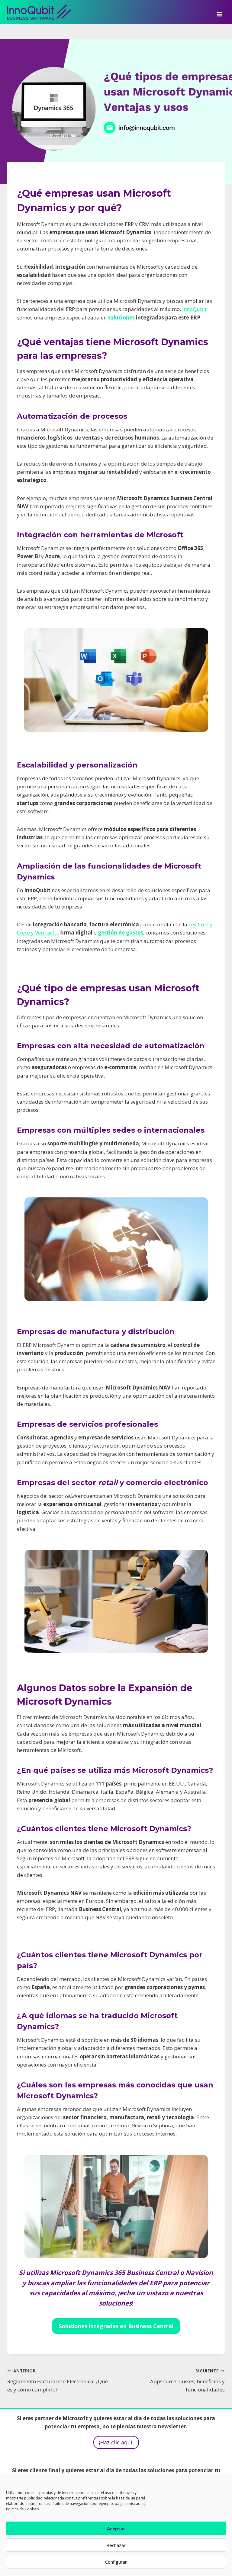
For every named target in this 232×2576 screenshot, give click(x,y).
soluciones (121, 317)
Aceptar (116, 2529)
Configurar (116, 2562)
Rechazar (116, 2545)
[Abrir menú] (219, 12)
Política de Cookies (22, 2509)
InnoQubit (194, 309)
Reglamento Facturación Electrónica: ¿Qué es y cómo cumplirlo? (58, 2380)
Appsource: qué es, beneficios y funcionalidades (187, 2380)
